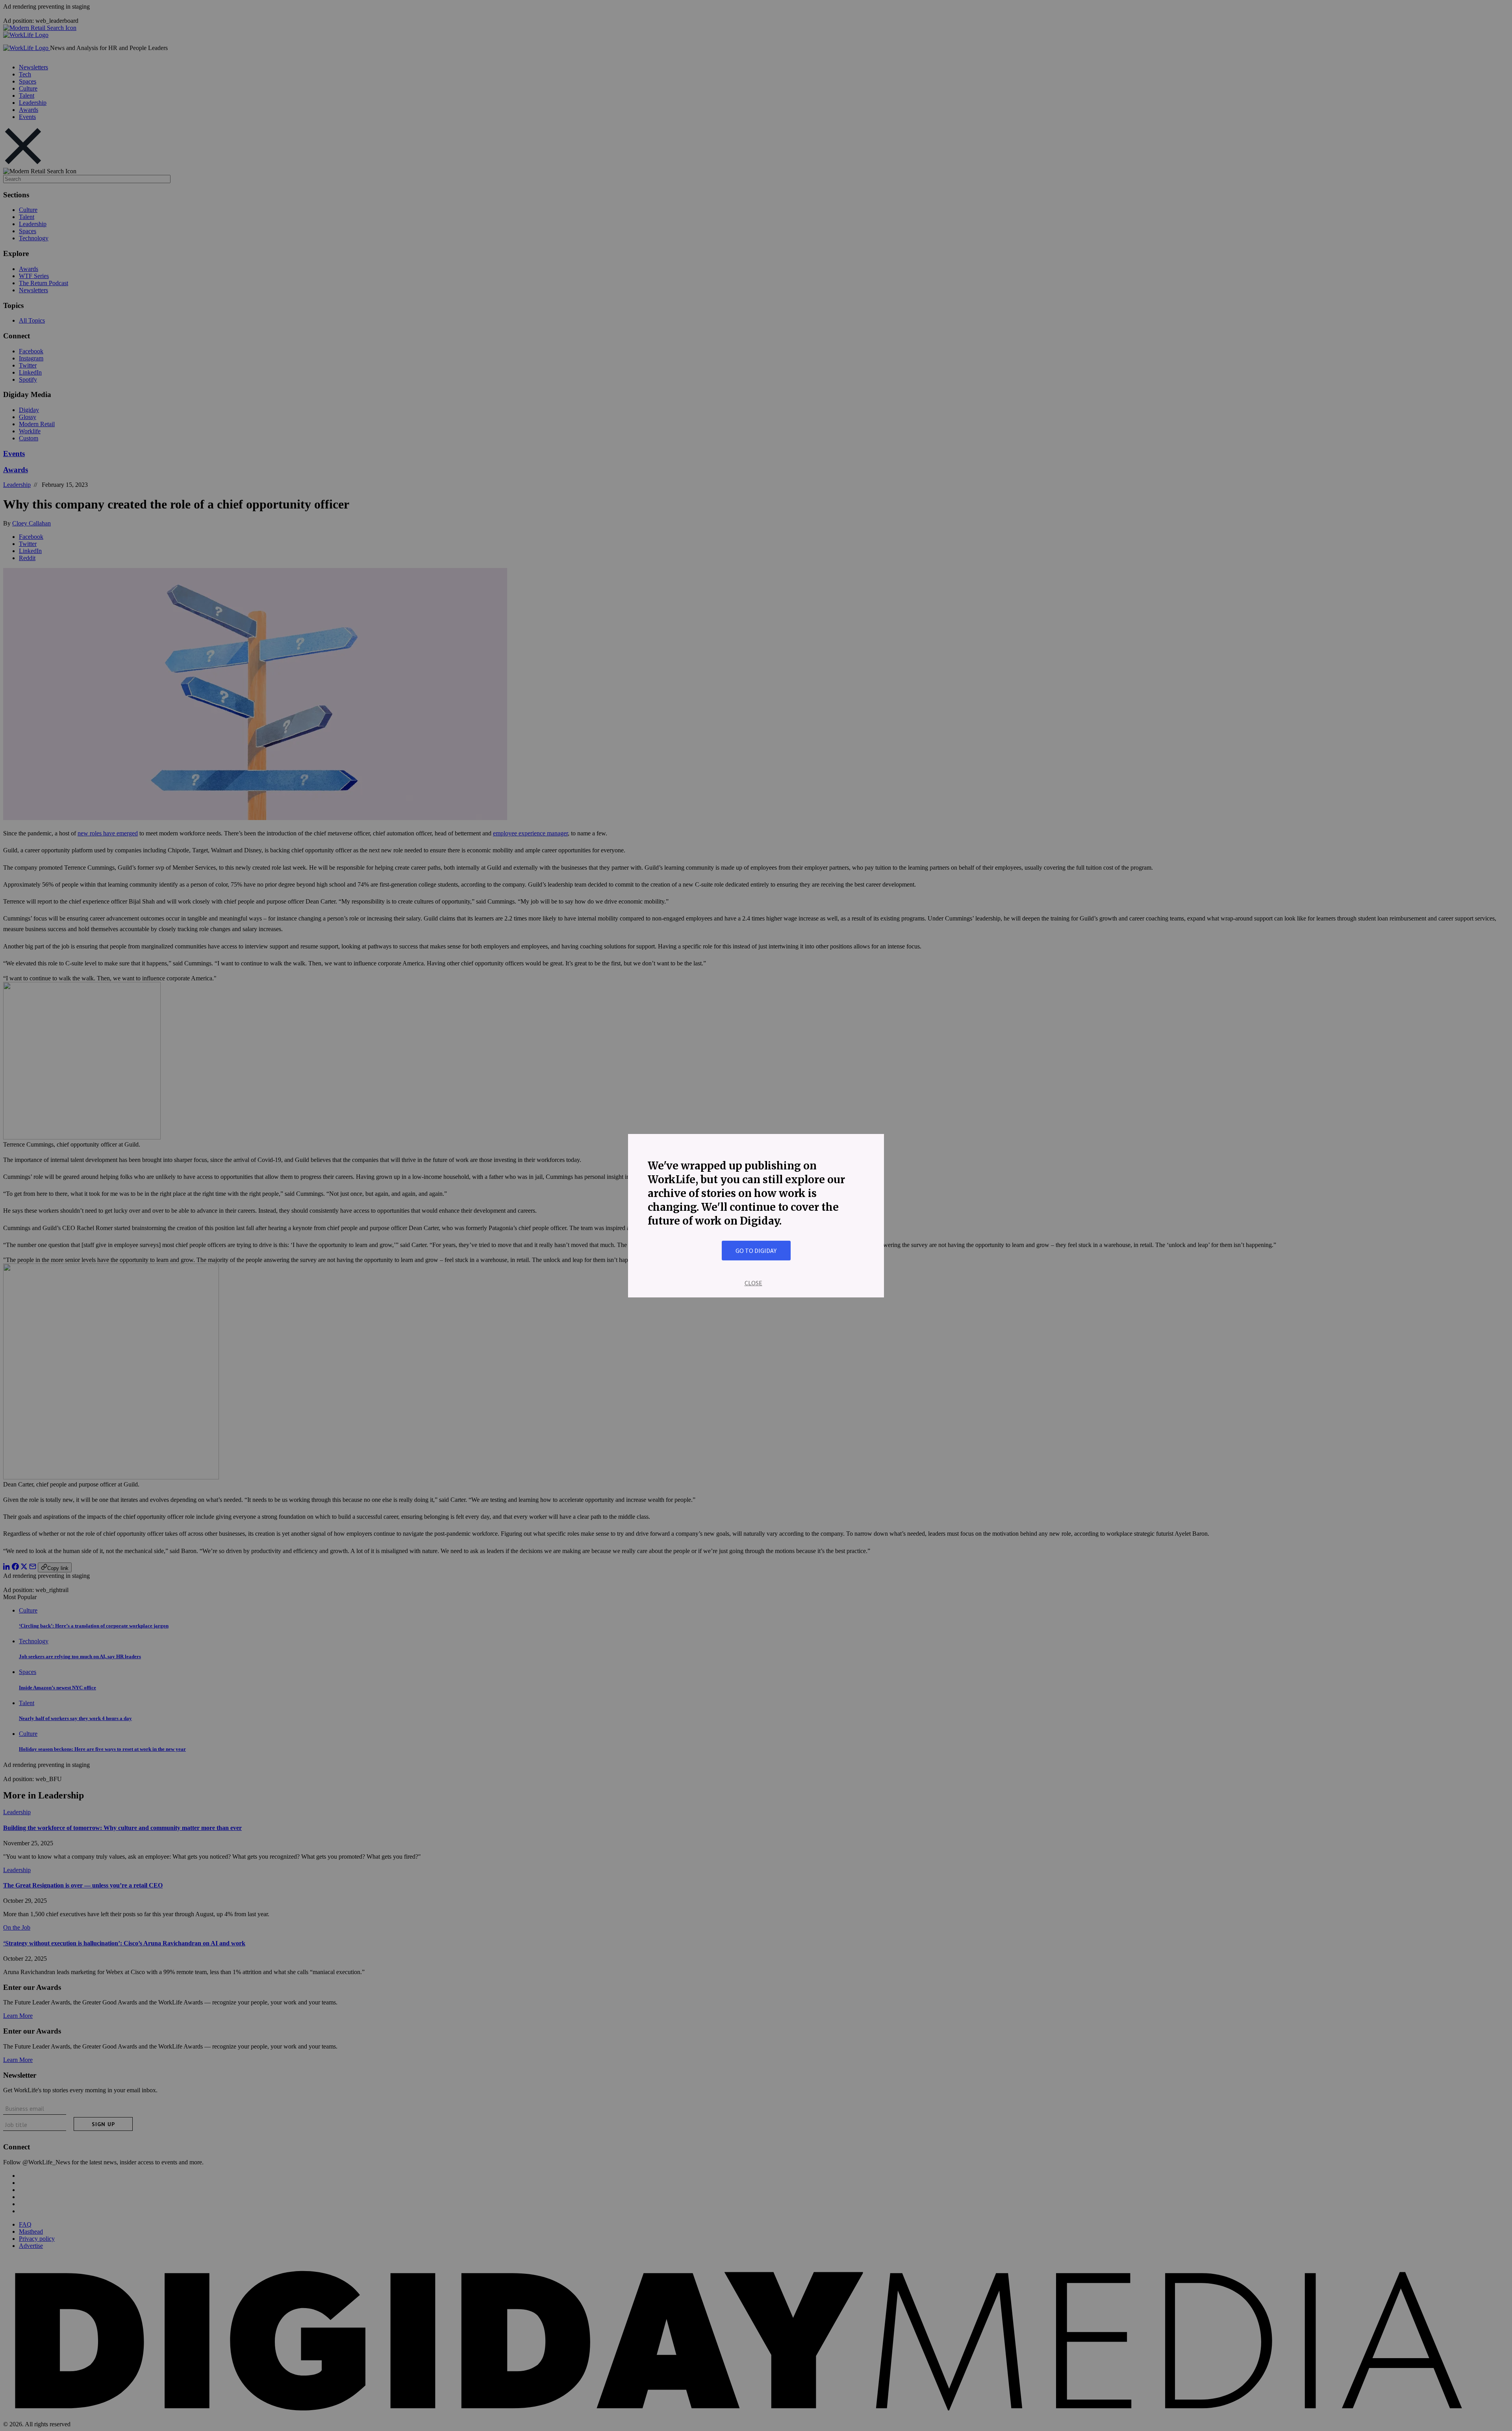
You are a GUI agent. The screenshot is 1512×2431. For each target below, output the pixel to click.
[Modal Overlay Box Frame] (756, 1216)
